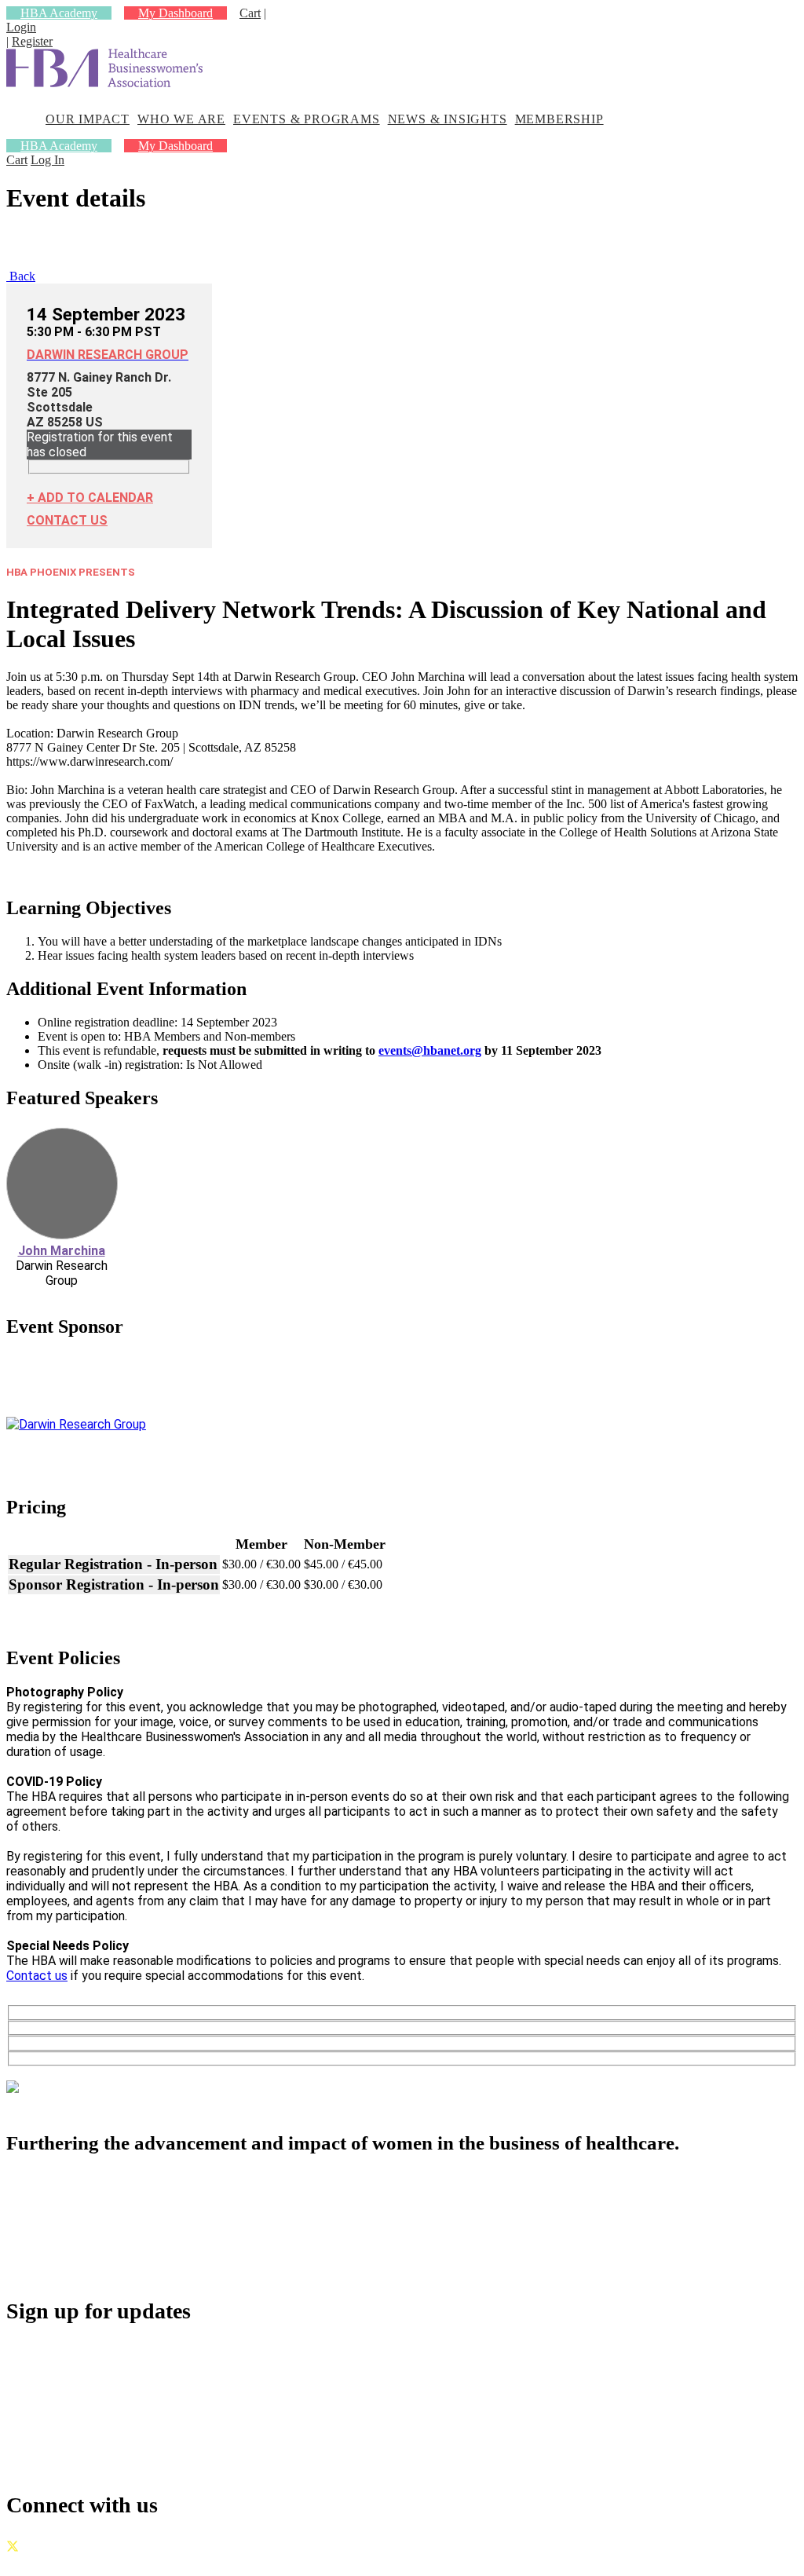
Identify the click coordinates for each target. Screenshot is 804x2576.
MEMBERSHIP (559, 119)
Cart (250, 13)
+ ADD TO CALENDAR (90, 498)
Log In (48, 160)
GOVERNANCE (51, 2562)
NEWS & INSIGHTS (448, 119)
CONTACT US (67, 520)
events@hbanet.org (430, 1050)
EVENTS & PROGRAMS (307, 119)
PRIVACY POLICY (156, 2562)
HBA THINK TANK (101, 2216)
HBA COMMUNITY (103, 2199)
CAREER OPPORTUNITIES (128, 2233)
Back (21, 276)
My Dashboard (175, 13)
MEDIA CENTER (94, 2250)
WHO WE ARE (181, 119)
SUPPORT (71, 2268)
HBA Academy (59, 13)
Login (21, 27)
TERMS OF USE (261, 2562)
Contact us (37, 1976)
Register (32, 41)
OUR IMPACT (88, 119)
